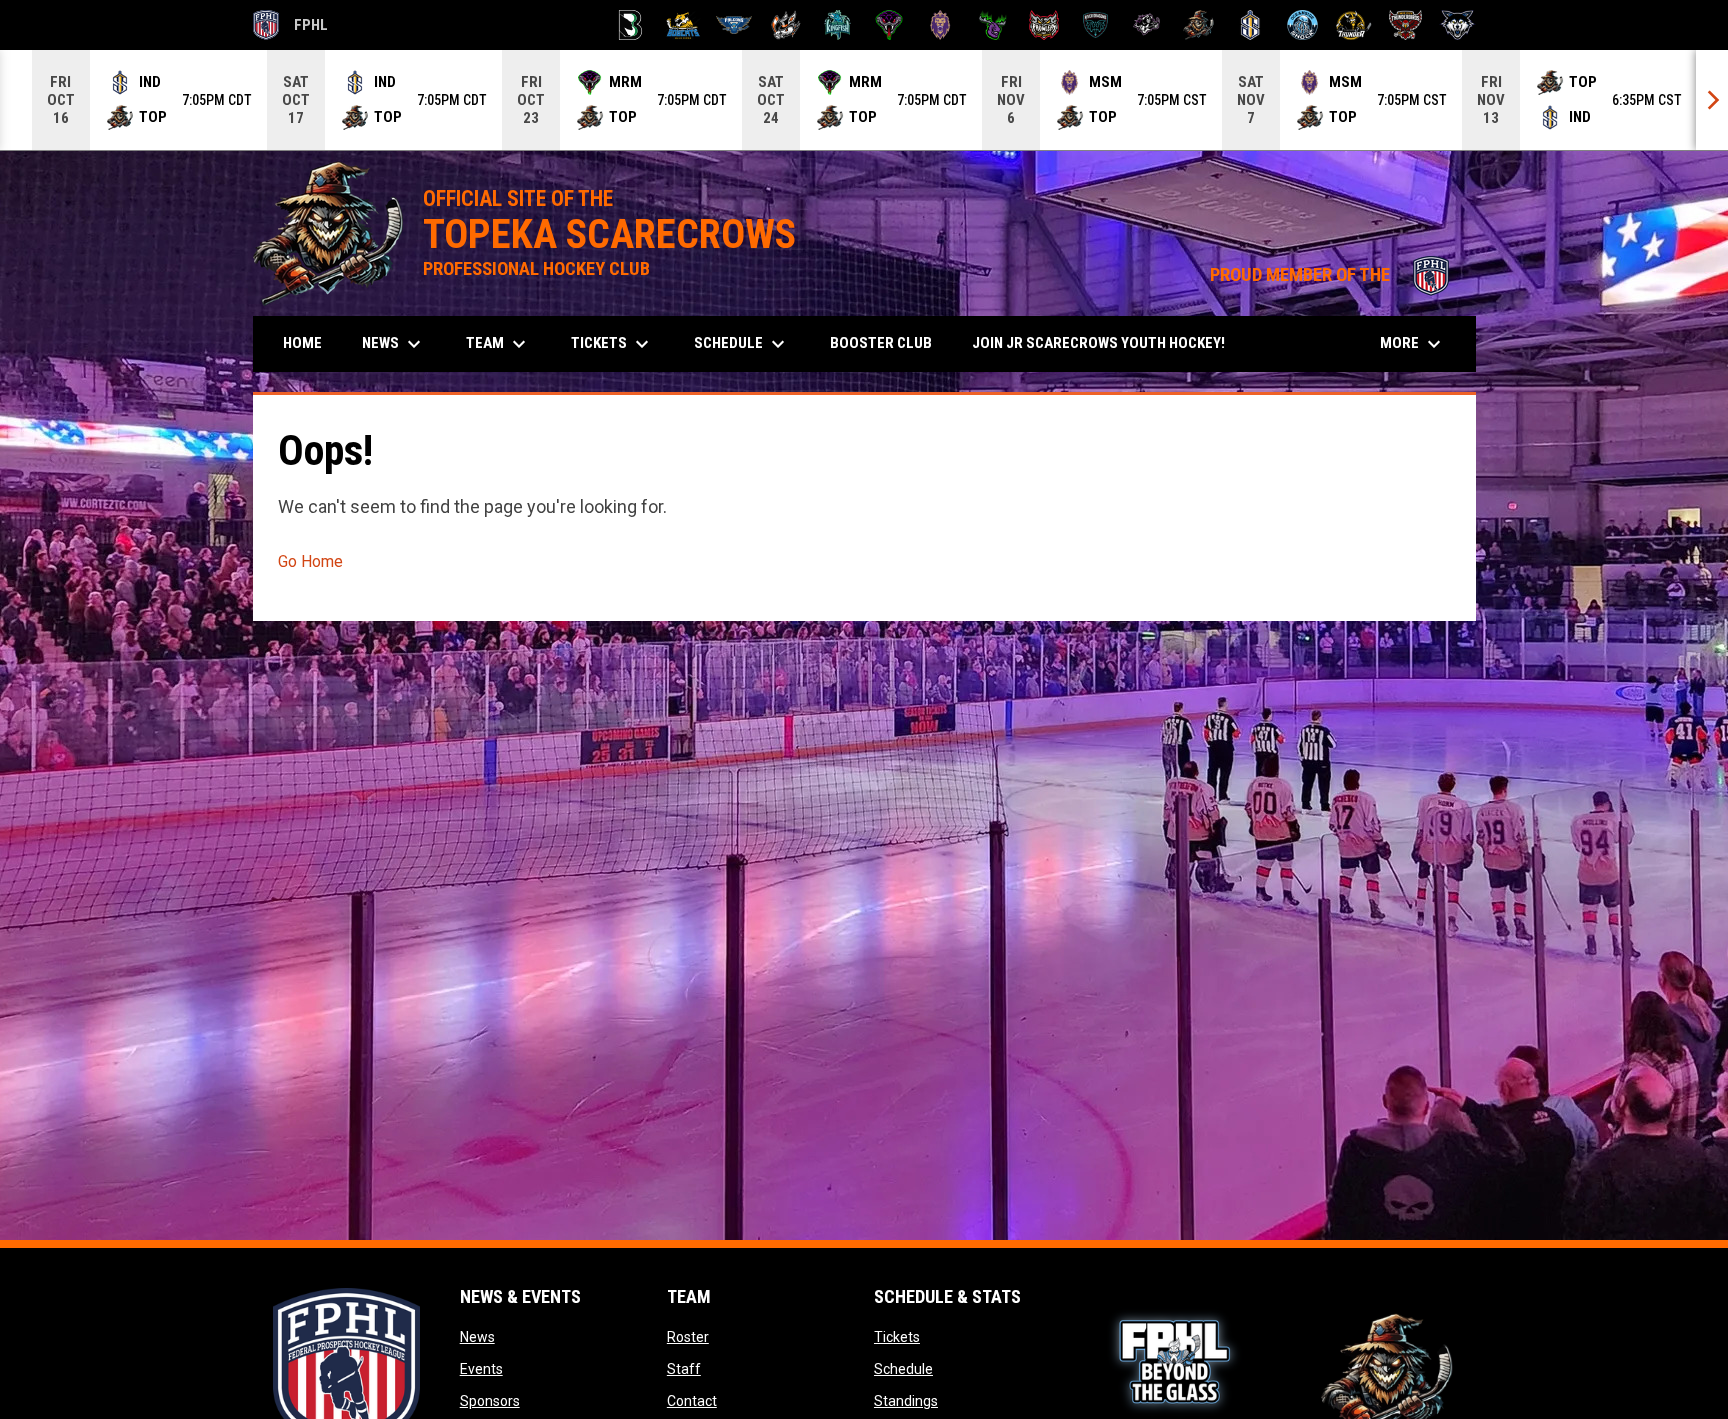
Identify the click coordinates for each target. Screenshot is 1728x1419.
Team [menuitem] (498, 344)
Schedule (903, 1369)
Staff (684, 1369)
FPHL (291, 28)
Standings (906, 1401)
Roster (688, 1337)
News (477, 1337)
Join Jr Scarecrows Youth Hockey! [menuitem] (1106, 342)
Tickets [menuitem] (612, 344)
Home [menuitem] (302, 343)
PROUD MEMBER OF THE (1333, 275)
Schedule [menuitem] (742, 344)
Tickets (897, 1337)
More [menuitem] (1413, 344)
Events (481, 1369)
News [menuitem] (394, 344)
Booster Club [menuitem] (888, 342)
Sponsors (490, 1401)
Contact (692, 1401)
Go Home (310, 561)
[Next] (1712, 100)
